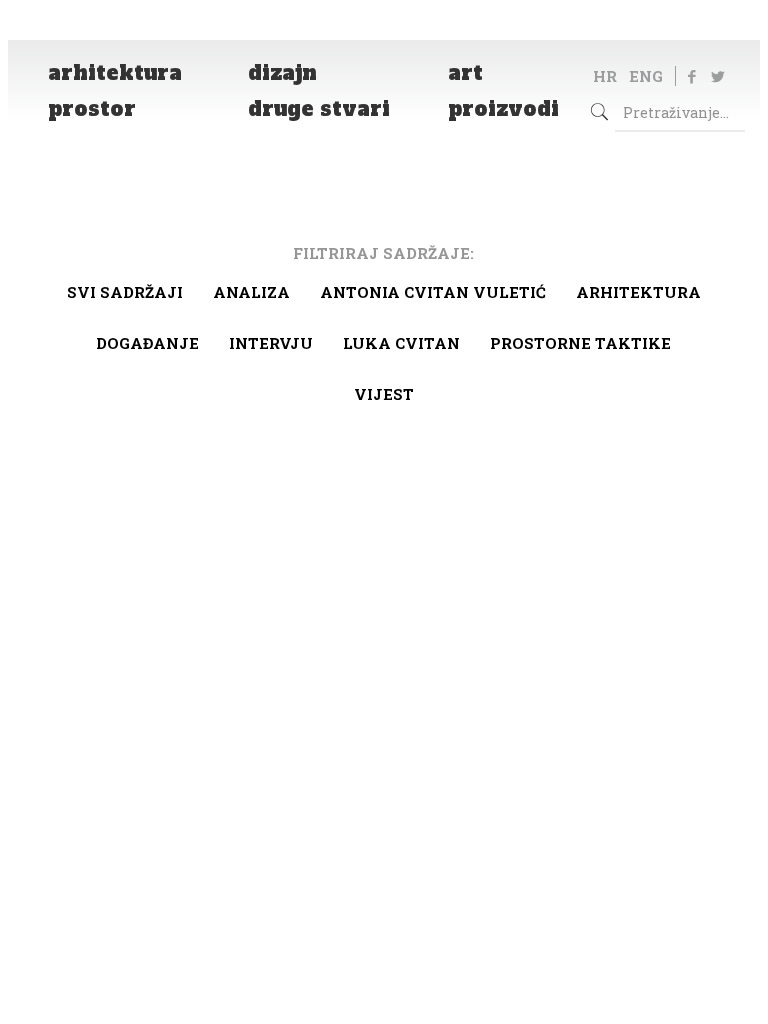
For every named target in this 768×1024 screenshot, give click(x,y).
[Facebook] (691, 76)
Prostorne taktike (580, 343)
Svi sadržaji (125, 292)
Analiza (251, 292)
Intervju (271, 343)
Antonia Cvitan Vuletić (433, 292)
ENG (646, 76)
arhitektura (638, 292)
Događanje (147, 343)
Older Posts (384, 505)
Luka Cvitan (401, 343)
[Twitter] (717, 76)
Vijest (384, 394)
